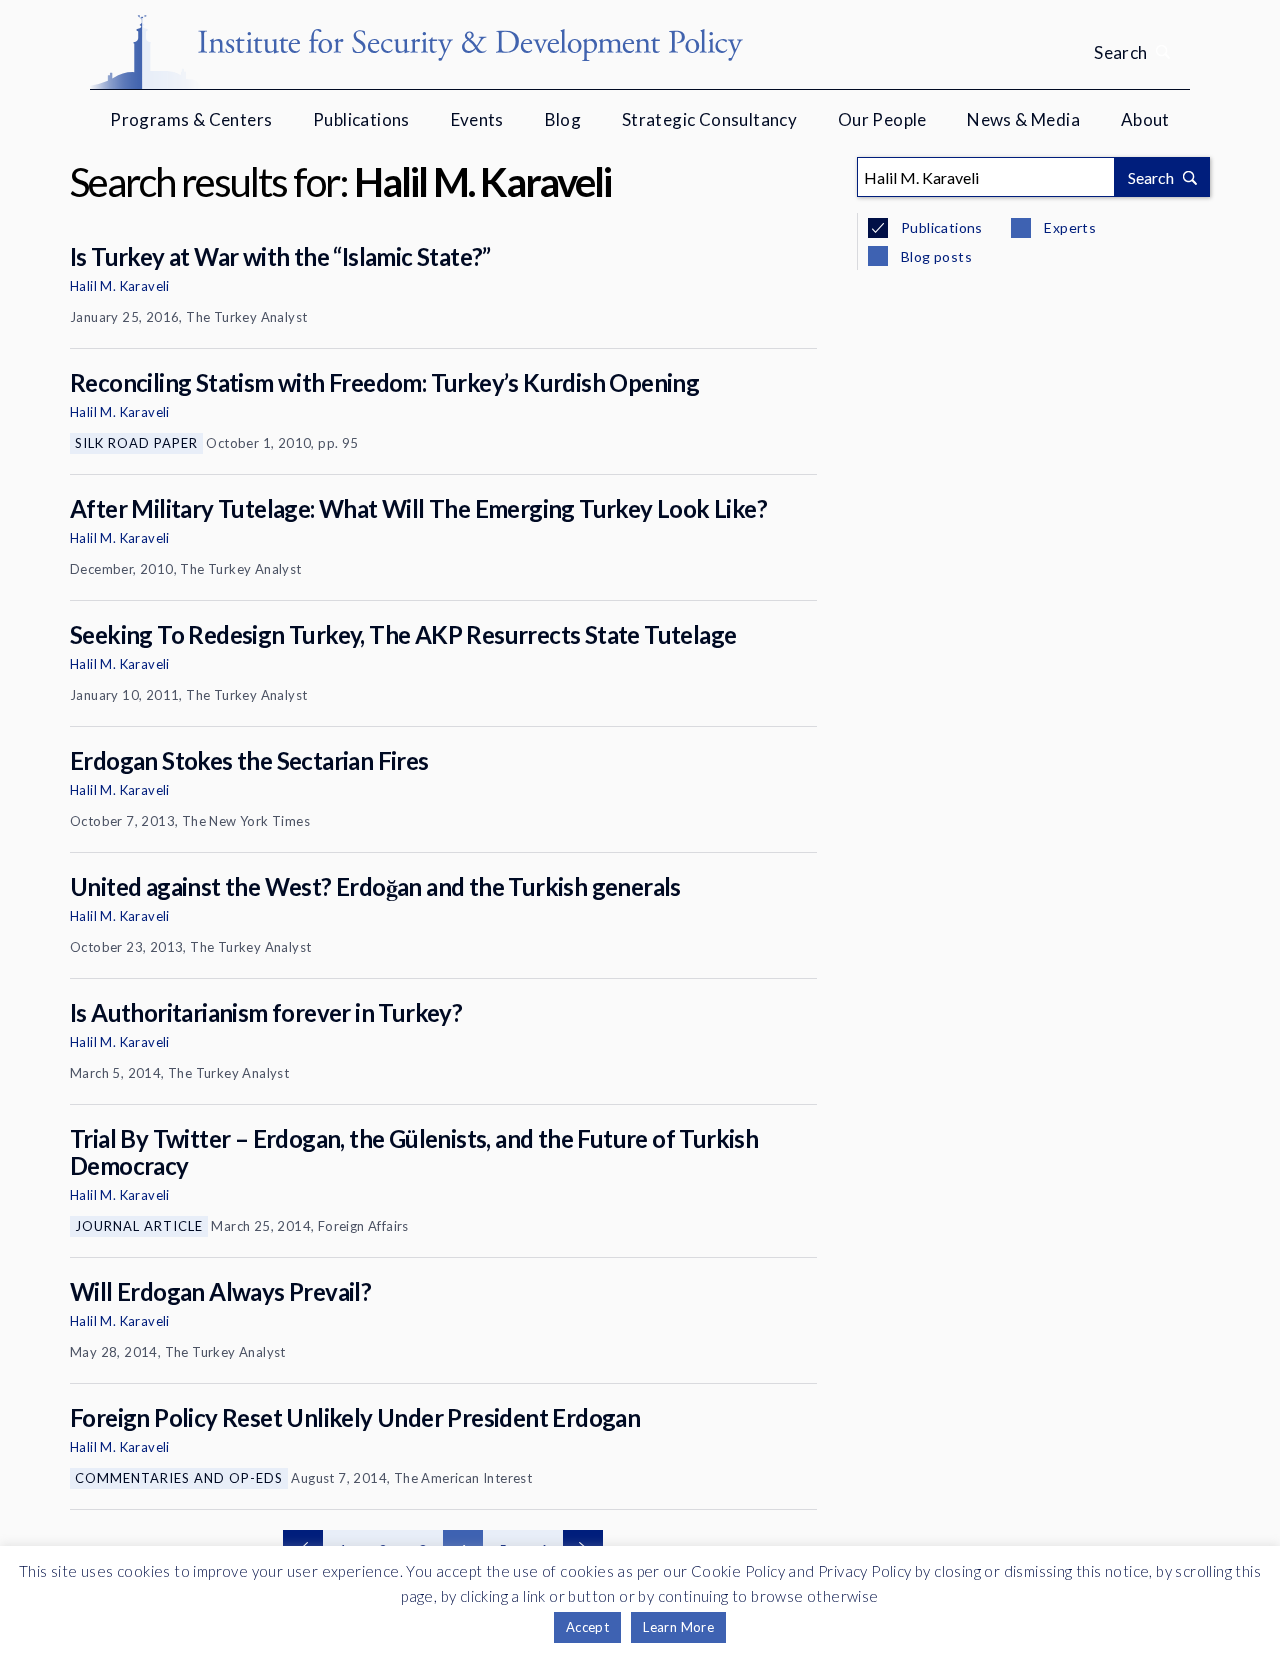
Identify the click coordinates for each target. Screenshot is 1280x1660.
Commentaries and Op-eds (179, 1478)
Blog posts (935, 256)
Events (477, 119)
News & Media (1023, 119)
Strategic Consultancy (709, 119)
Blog (563, 119)
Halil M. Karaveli (120, 286)
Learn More (678, 1627)
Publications (361, 119)
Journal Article (139, 1226)
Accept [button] (587, 1627)
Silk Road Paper (136, 443)
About (1145, 119)
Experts (1068, 227)
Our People (882, 119)
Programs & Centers (191, 119)
